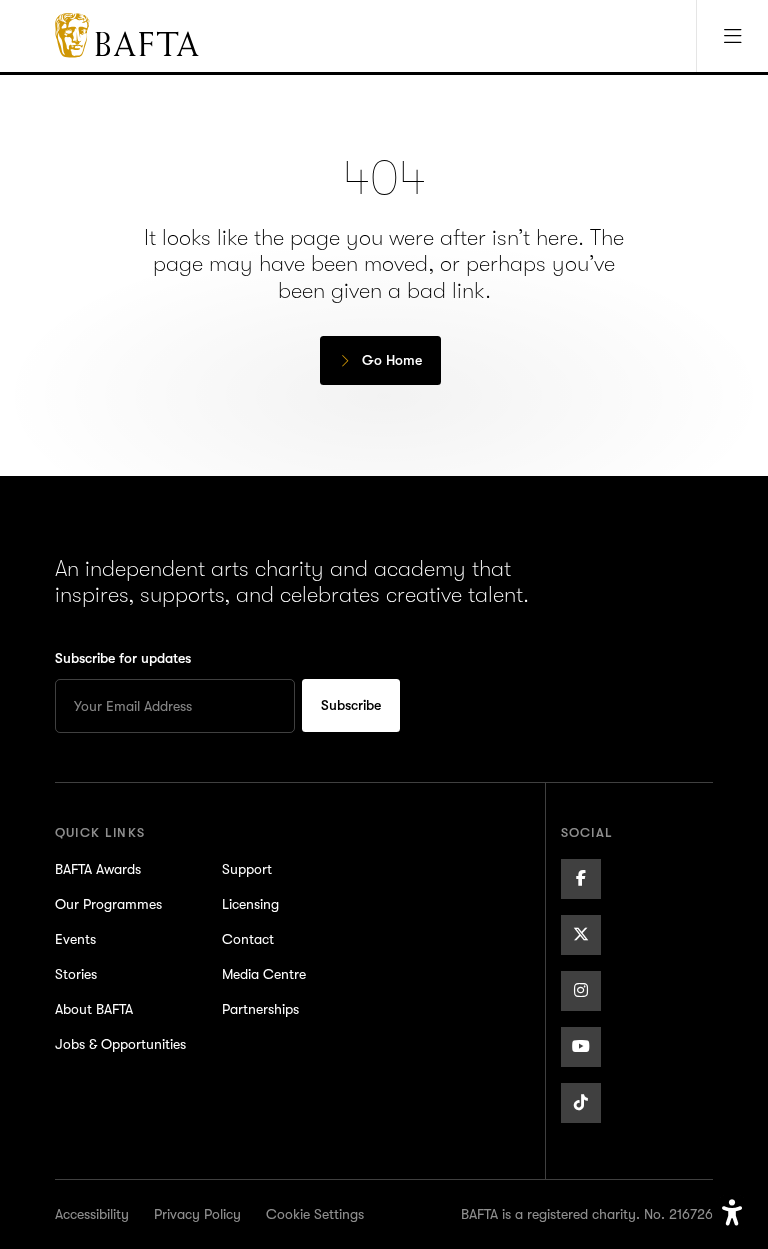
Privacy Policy (197, 1214)
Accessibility (92, 1214)
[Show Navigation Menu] (732, 36)
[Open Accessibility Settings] (732, 1213)
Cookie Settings (315, 1214)
